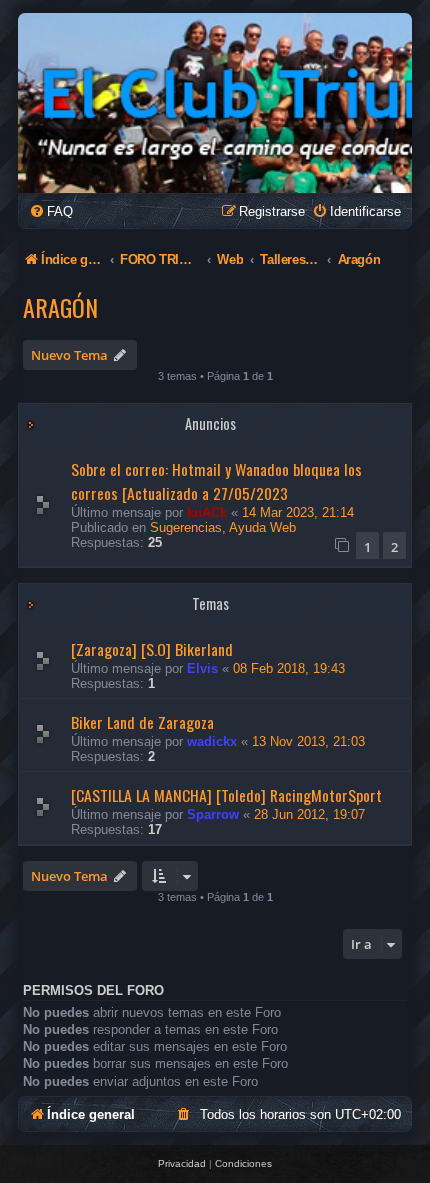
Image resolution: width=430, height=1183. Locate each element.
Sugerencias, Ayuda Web (223, 527)
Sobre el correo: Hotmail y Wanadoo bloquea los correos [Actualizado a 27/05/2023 (216, 481)
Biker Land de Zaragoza (142, 722)
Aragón (60, 307)
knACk (207, 512)
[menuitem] (51, 211)
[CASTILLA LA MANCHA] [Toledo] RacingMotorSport (226, 795)
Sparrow (213, 814)
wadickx (212, 741)
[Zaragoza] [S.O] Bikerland (152, 649)
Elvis (202, 668)
